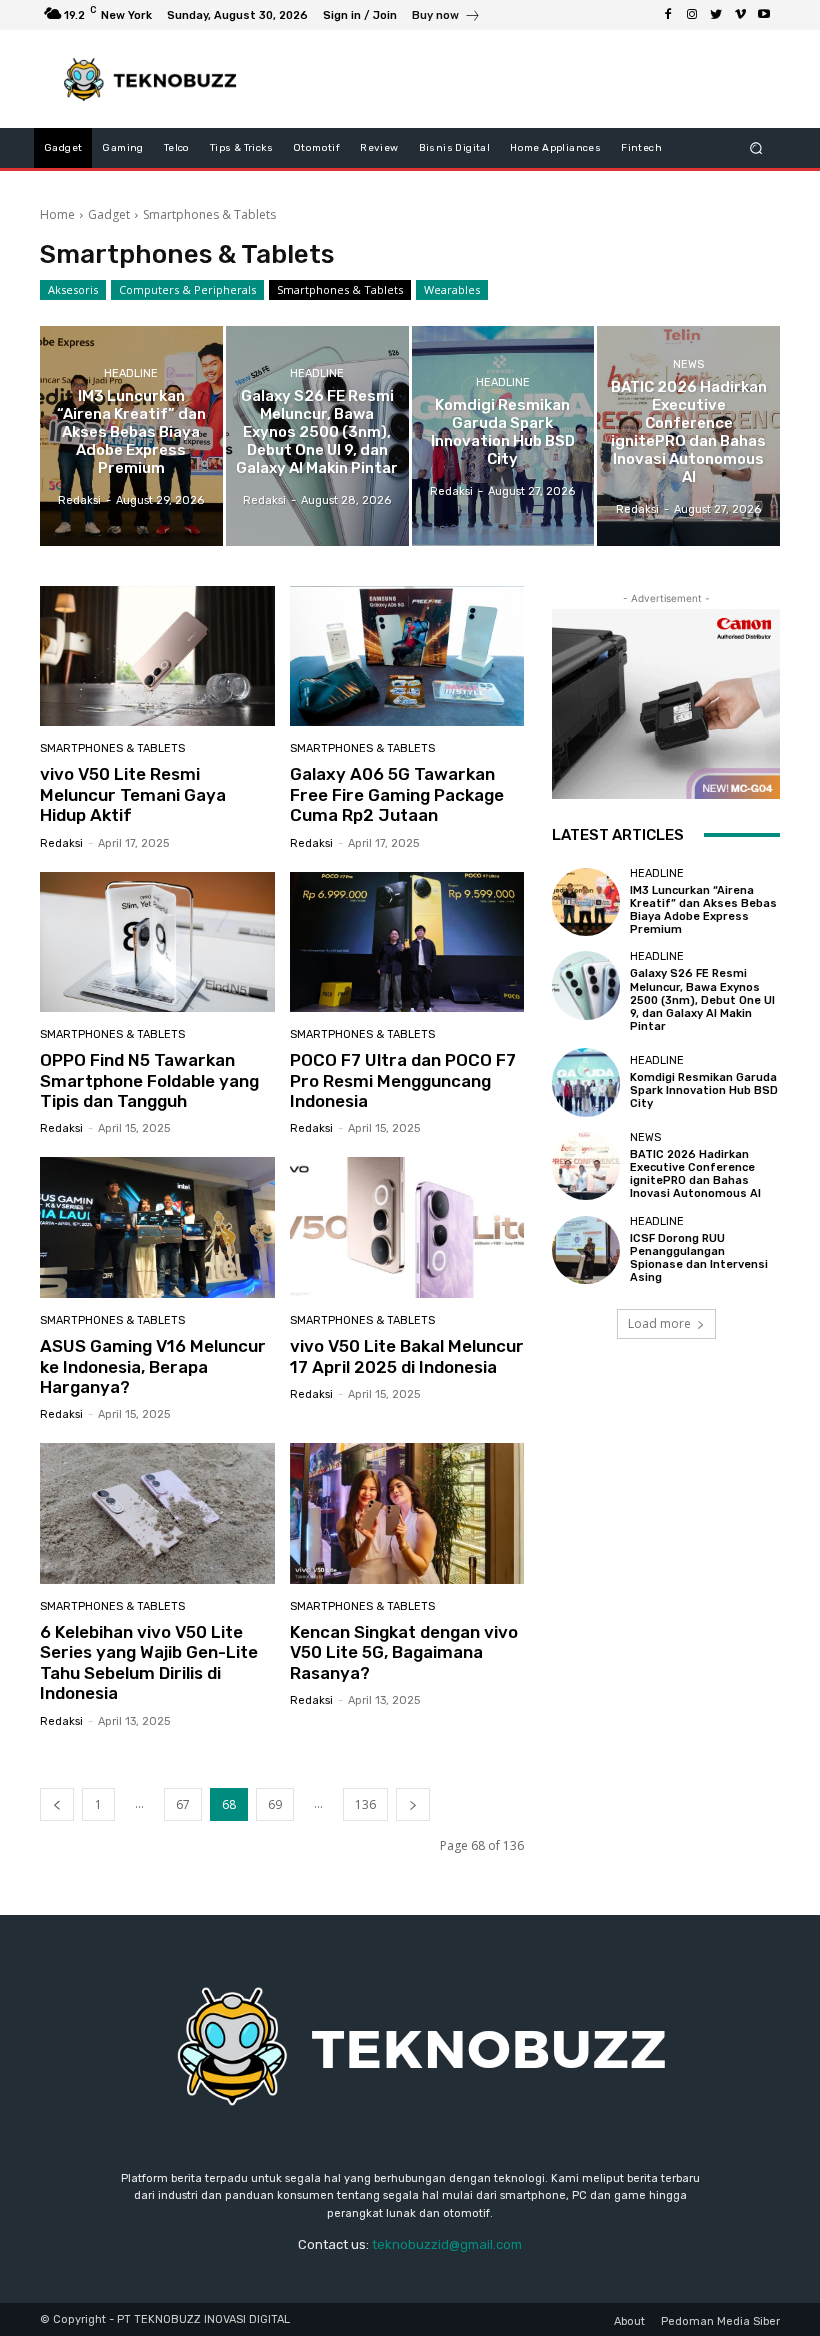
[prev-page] (57, 1804)
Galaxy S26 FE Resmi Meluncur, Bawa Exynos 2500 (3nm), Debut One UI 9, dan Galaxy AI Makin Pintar (702, 1000)
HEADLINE (131, 373)
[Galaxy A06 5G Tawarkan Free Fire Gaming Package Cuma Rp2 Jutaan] (407, 656)
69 (275, 1804)
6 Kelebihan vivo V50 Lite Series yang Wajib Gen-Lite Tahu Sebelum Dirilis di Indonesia (149, 1662)
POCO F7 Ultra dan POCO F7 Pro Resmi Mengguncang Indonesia (403, 1080)
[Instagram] (692, 15)
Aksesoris (73, 289)
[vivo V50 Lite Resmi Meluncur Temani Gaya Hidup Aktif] (157, 656)
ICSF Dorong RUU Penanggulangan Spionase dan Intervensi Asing (699, 1258)
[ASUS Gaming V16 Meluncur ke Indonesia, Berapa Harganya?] (157, 1227)
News (688, 364)
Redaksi (61, 843)
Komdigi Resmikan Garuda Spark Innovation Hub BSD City (704, 1090)
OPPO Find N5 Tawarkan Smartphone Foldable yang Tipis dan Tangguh (149, 1080)
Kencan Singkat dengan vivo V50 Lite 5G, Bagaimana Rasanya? (404, 1652)
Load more (659, 1323)
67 (183, 1804)
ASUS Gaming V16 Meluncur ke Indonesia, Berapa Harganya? (153, 1366)
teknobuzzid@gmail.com (447, 2244)
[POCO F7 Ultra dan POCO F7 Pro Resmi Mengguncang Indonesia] (407, 942)
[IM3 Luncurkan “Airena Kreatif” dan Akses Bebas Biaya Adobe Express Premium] (131, 435)
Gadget (109, 214)
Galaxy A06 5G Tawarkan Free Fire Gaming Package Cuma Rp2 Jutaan (397, 794)
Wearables (452, 289)
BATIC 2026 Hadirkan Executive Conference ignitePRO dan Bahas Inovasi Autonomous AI (695, 1174)
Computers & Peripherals (187, 289)
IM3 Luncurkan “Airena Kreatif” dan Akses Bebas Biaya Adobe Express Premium (703, 910)
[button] (756, 148)
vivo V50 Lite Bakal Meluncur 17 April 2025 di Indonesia (407, 1356)
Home (57, 214)
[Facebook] (668, 15)
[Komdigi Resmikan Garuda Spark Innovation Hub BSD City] (503, 435)
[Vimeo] (740, 15)
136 (365, 1804)
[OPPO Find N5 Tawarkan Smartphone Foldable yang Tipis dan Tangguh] (157, 942)
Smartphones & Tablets (340, 289)
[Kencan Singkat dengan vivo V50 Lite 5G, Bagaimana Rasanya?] (407, 1513)
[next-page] (413, 1804)
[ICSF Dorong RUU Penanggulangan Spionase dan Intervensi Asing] (586, 1250)
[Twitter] (716, 15)
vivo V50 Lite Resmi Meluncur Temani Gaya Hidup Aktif (133, 794)
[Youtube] (764, 15)
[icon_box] (446, 17)
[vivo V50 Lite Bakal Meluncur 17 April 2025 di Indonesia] (407, 1227)
